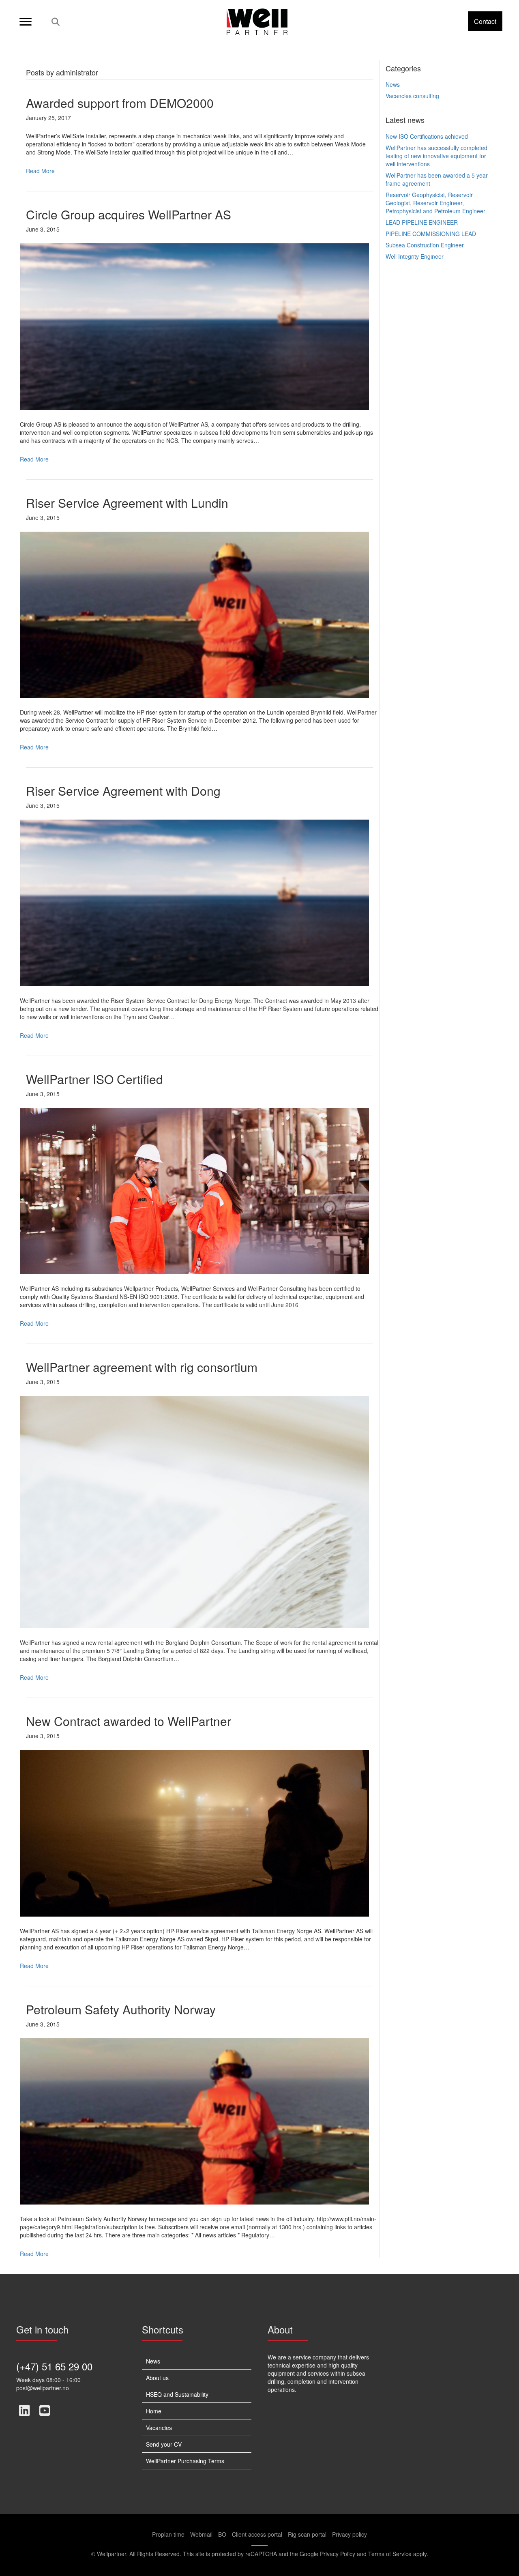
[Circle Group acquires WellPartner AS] (194, 326)
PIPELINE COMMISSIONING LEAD (431, 234)
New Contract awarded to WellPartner (129, 1721)
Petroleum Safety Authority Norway (121, 2009)
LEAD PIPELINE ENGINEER (422, 222)
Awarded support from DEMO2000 (120, 103)
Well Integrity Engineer (415, 256)
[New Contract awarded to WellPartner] (194, 1832)
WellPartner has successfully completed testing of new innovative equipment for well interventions (436, 156)
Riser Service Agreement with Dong (123, 791)
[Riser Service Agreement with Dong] (194, 902)
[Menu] (26, 22)
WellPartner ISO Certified (94, 1079)
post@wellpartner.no (43, 2388)
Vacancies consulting (412, 96)
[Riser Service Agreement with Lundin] (194, 614)
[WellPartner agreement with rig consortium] (194, 1511)
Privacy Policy (338, 2554)
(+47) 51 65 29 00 (54, 2366)
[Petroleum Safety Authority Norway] (194, 2121)
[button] (485, 21)
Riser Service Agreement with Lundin (127, 503)
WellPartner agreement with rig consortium (142, 1367)
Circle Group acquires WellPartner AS (129, 214)
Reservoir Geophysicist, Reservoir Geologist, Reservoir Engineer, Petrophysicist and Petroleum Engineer (435, 203)
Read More (40, 171)
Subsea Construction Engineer (425, 245)
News (393, 84)
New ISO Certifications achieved (427, 136)
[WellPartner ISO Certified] (194, 1190)
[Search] (53, 22)
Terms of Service (390, 2554)
